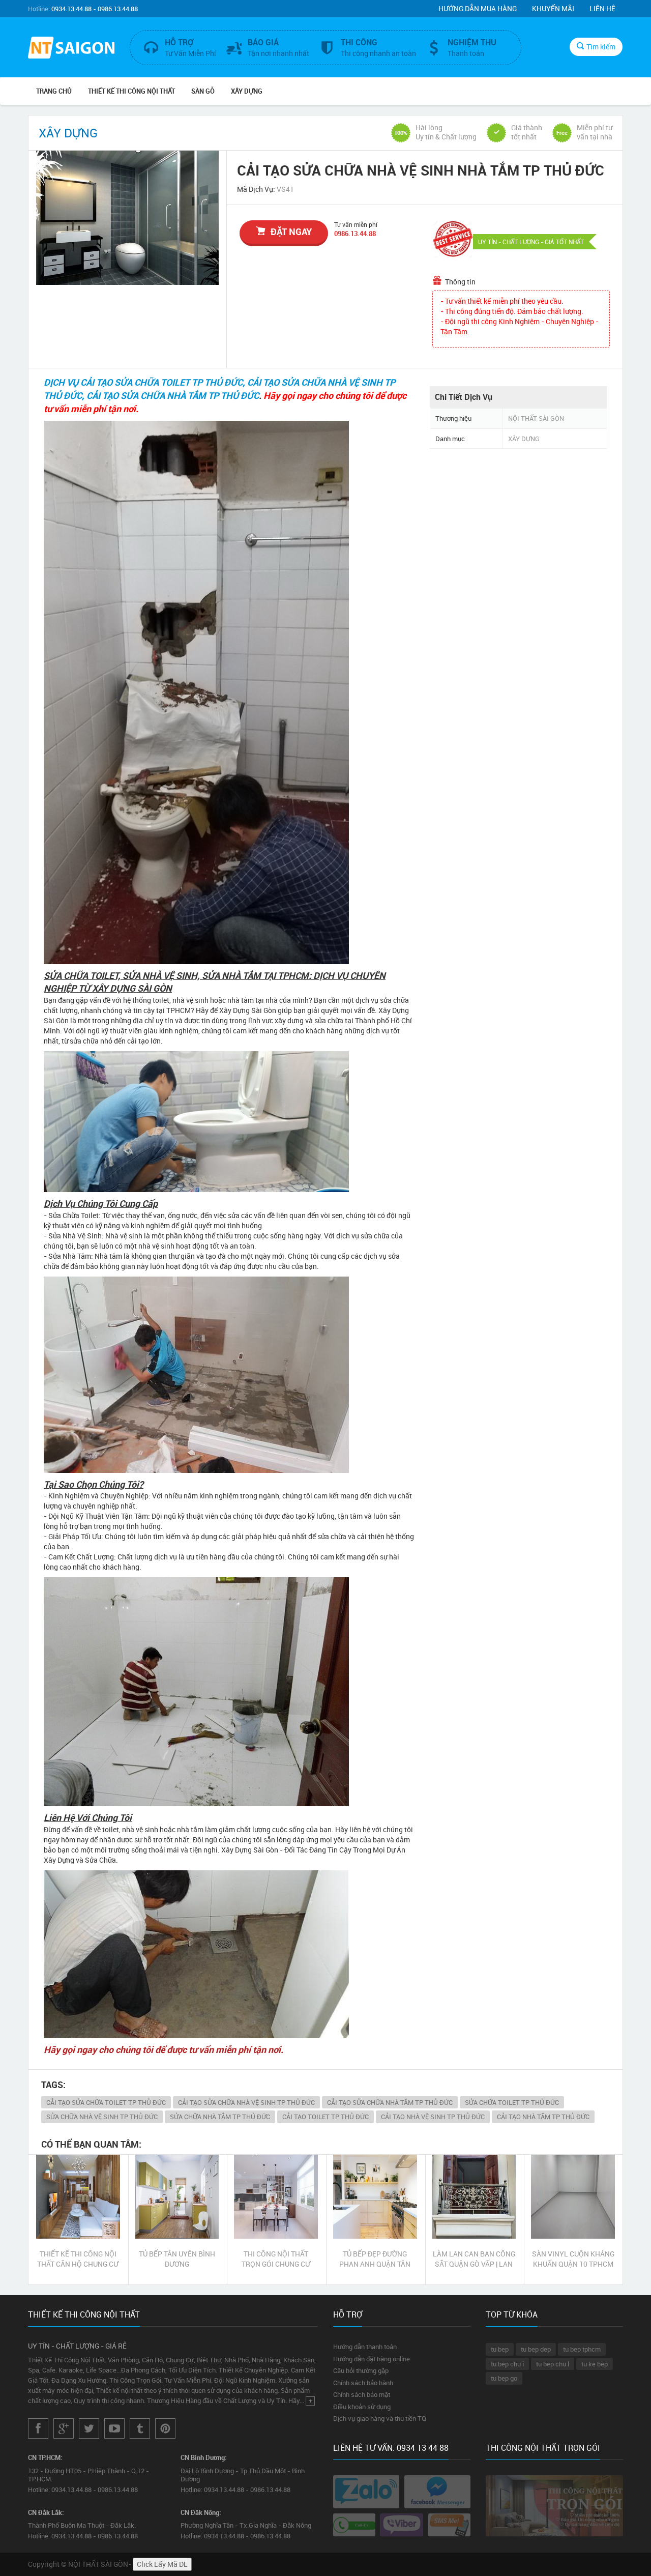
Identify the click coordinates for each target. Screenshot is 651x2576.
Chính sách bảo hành (363, 2383)
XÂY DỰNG (247, 91)
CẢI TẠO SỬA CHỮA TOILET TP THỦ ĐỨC (106, 2102)
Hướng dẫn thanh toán (365, 2347)
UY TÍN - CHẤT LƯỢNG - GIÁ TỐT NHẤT (531, 242)
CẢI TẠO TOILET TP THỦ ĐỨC (325, 2117)
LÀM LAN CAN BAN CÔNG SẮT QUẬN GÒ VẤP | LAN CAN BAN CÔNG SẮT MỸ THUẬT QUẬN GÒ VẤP (474, 2259)
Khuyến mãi (553, 8)
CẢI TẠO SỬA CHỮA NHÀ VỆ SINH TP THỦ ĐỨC (246, 2102)
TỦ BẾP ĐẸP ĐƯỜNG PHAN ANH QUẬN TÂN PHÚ (375, 2259)
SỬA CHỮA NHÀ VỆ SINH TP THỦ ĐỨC (102, 2117)
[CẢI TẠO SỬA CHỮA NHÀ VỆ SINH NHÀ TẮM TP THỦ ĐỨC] (127, 218)
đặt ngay (291, 231)
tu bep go (504, 2378)
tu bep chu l (553, 2364)
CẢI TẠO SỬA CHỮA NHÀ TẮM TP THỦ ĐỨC (390, 2102)
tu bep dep (536, 2349)
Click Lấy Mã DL (162, 2564)
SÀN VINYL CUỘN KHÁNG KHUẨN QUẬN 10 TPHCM (573, 2259)
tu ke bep (595, 2364)
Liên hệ (602, 8)
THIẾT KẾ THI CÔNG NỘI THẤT (131, 91)
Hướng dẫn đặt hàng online (372, 2359)
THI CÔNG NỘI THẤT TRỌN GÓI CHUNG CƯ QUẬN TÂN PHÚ (276, 2259)
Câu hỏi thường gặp (361, 2370)
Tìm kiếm (601, 47)
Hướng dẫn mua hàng (478, 8)
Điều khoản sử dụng (362, 2407)
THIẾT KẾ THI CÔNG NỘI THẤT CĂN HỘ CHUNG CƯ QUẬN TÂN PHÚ (78, 2259)
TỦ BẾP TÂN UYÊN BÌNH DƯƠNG (177, 2259)
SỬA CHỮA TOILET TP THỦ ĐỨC (512, 2102)
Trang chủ (54, 91)
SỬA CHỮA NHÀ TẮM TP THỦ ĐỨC (220, 2117)
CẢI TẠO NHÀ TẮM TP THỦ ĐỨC (543, 2117)
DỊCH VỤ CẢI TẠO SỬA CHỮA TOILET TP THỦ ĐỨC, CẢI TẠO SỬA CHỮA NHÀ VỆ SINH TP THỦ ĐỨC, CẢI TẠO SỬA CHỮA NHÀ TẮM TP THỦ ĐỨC (219, 389)
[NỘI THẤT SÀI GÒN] (71, 49)
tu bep (500, 2349)
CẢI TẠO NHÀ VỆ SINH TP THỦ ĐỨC (433, 2117)
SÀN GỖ (203, 91)
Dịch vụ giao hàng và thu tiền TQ (380, 2418)
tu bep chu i (507, 2364)
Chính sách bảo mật (362, 2394)
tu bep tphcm (582, 2349)
